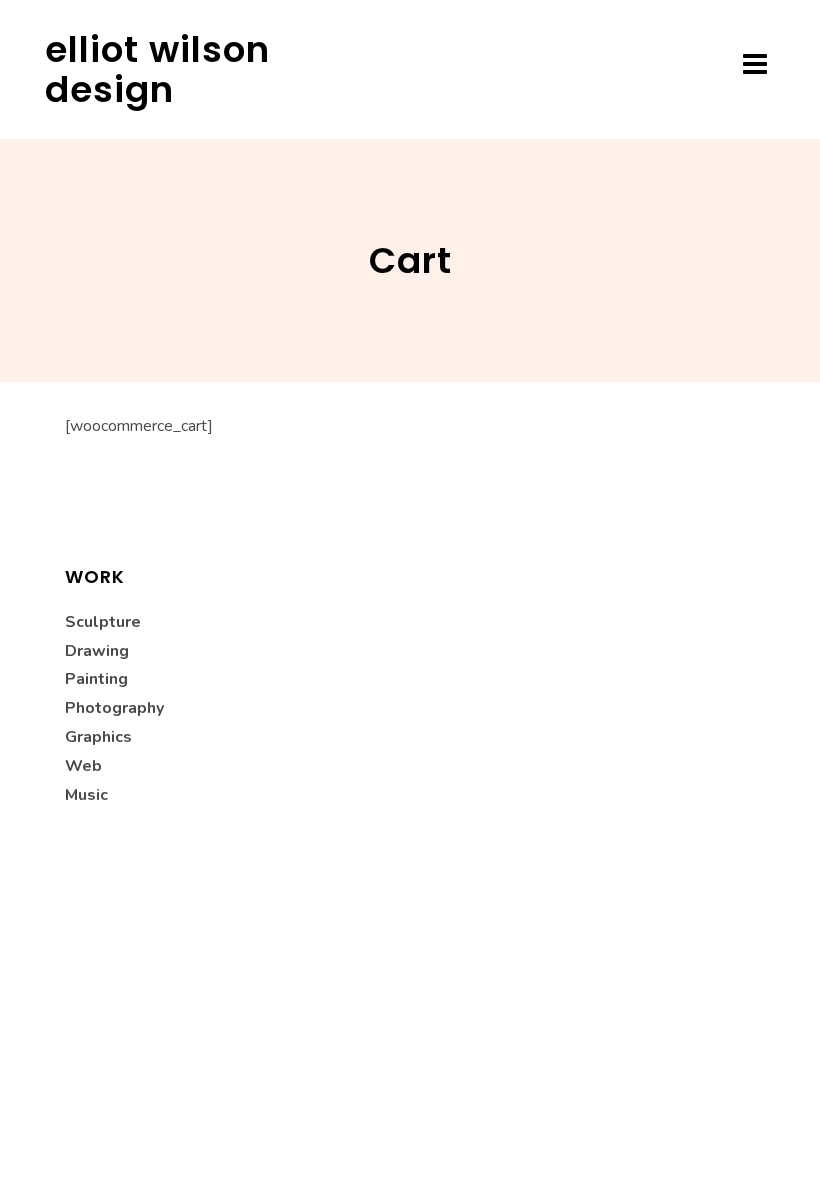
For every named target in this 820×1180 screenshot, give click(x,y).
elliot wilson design (157, 69)
